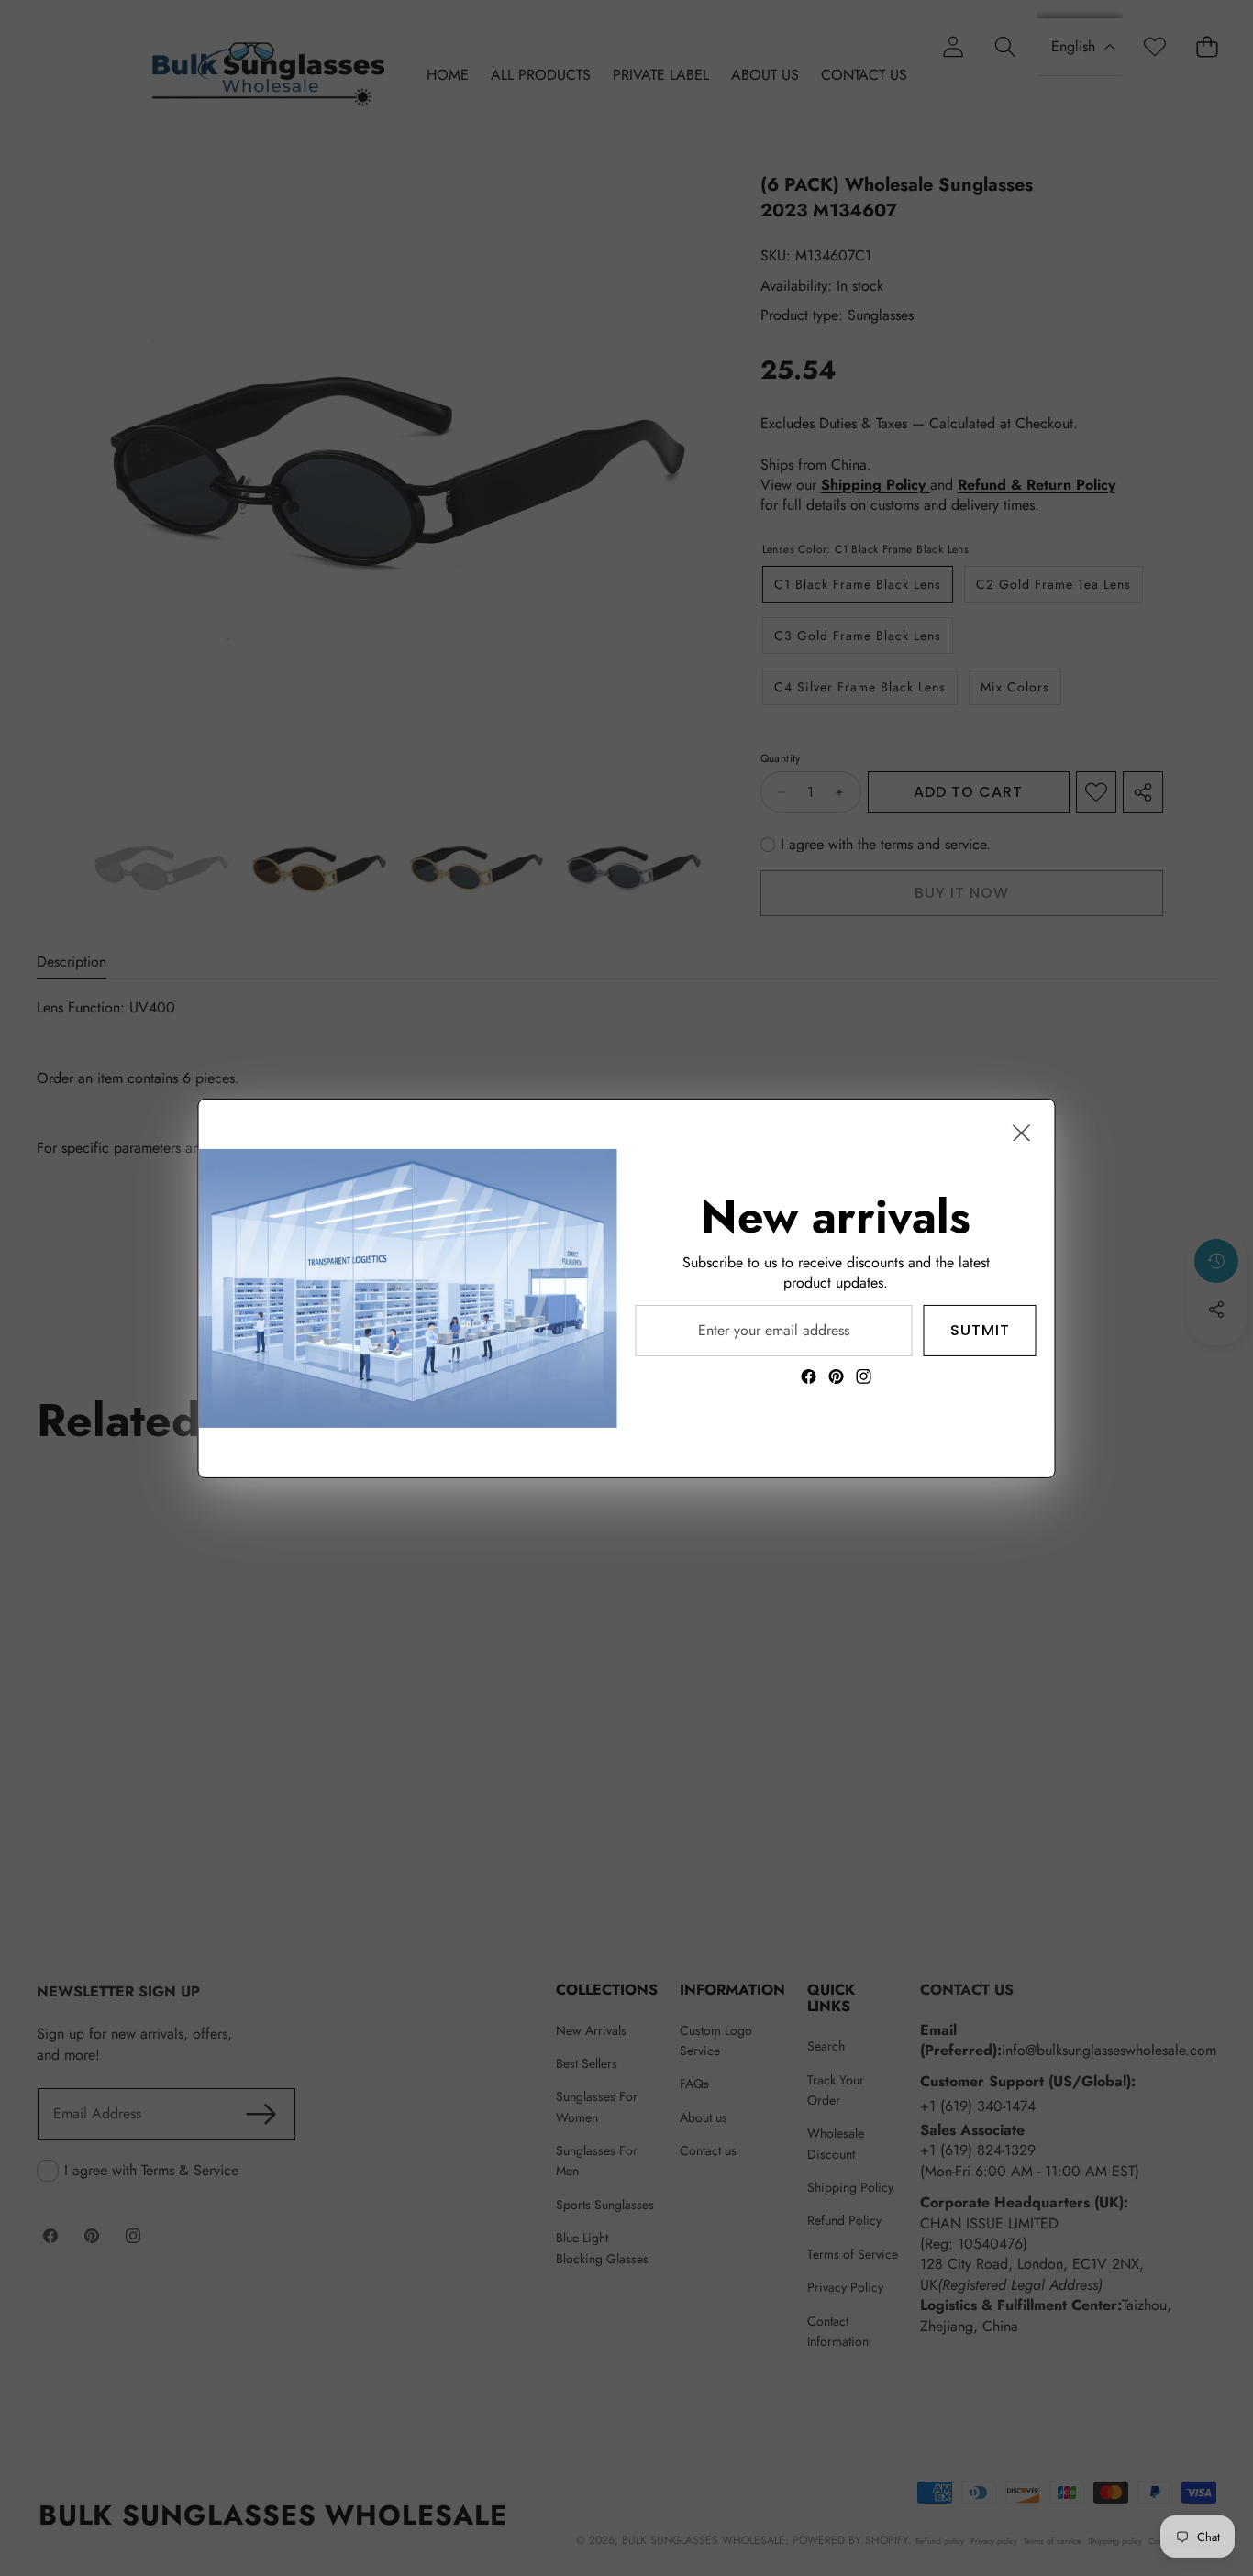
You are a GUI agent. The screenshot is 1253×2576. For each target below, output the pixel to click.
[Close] (1022, 1132)
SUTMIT (980, 1329)
